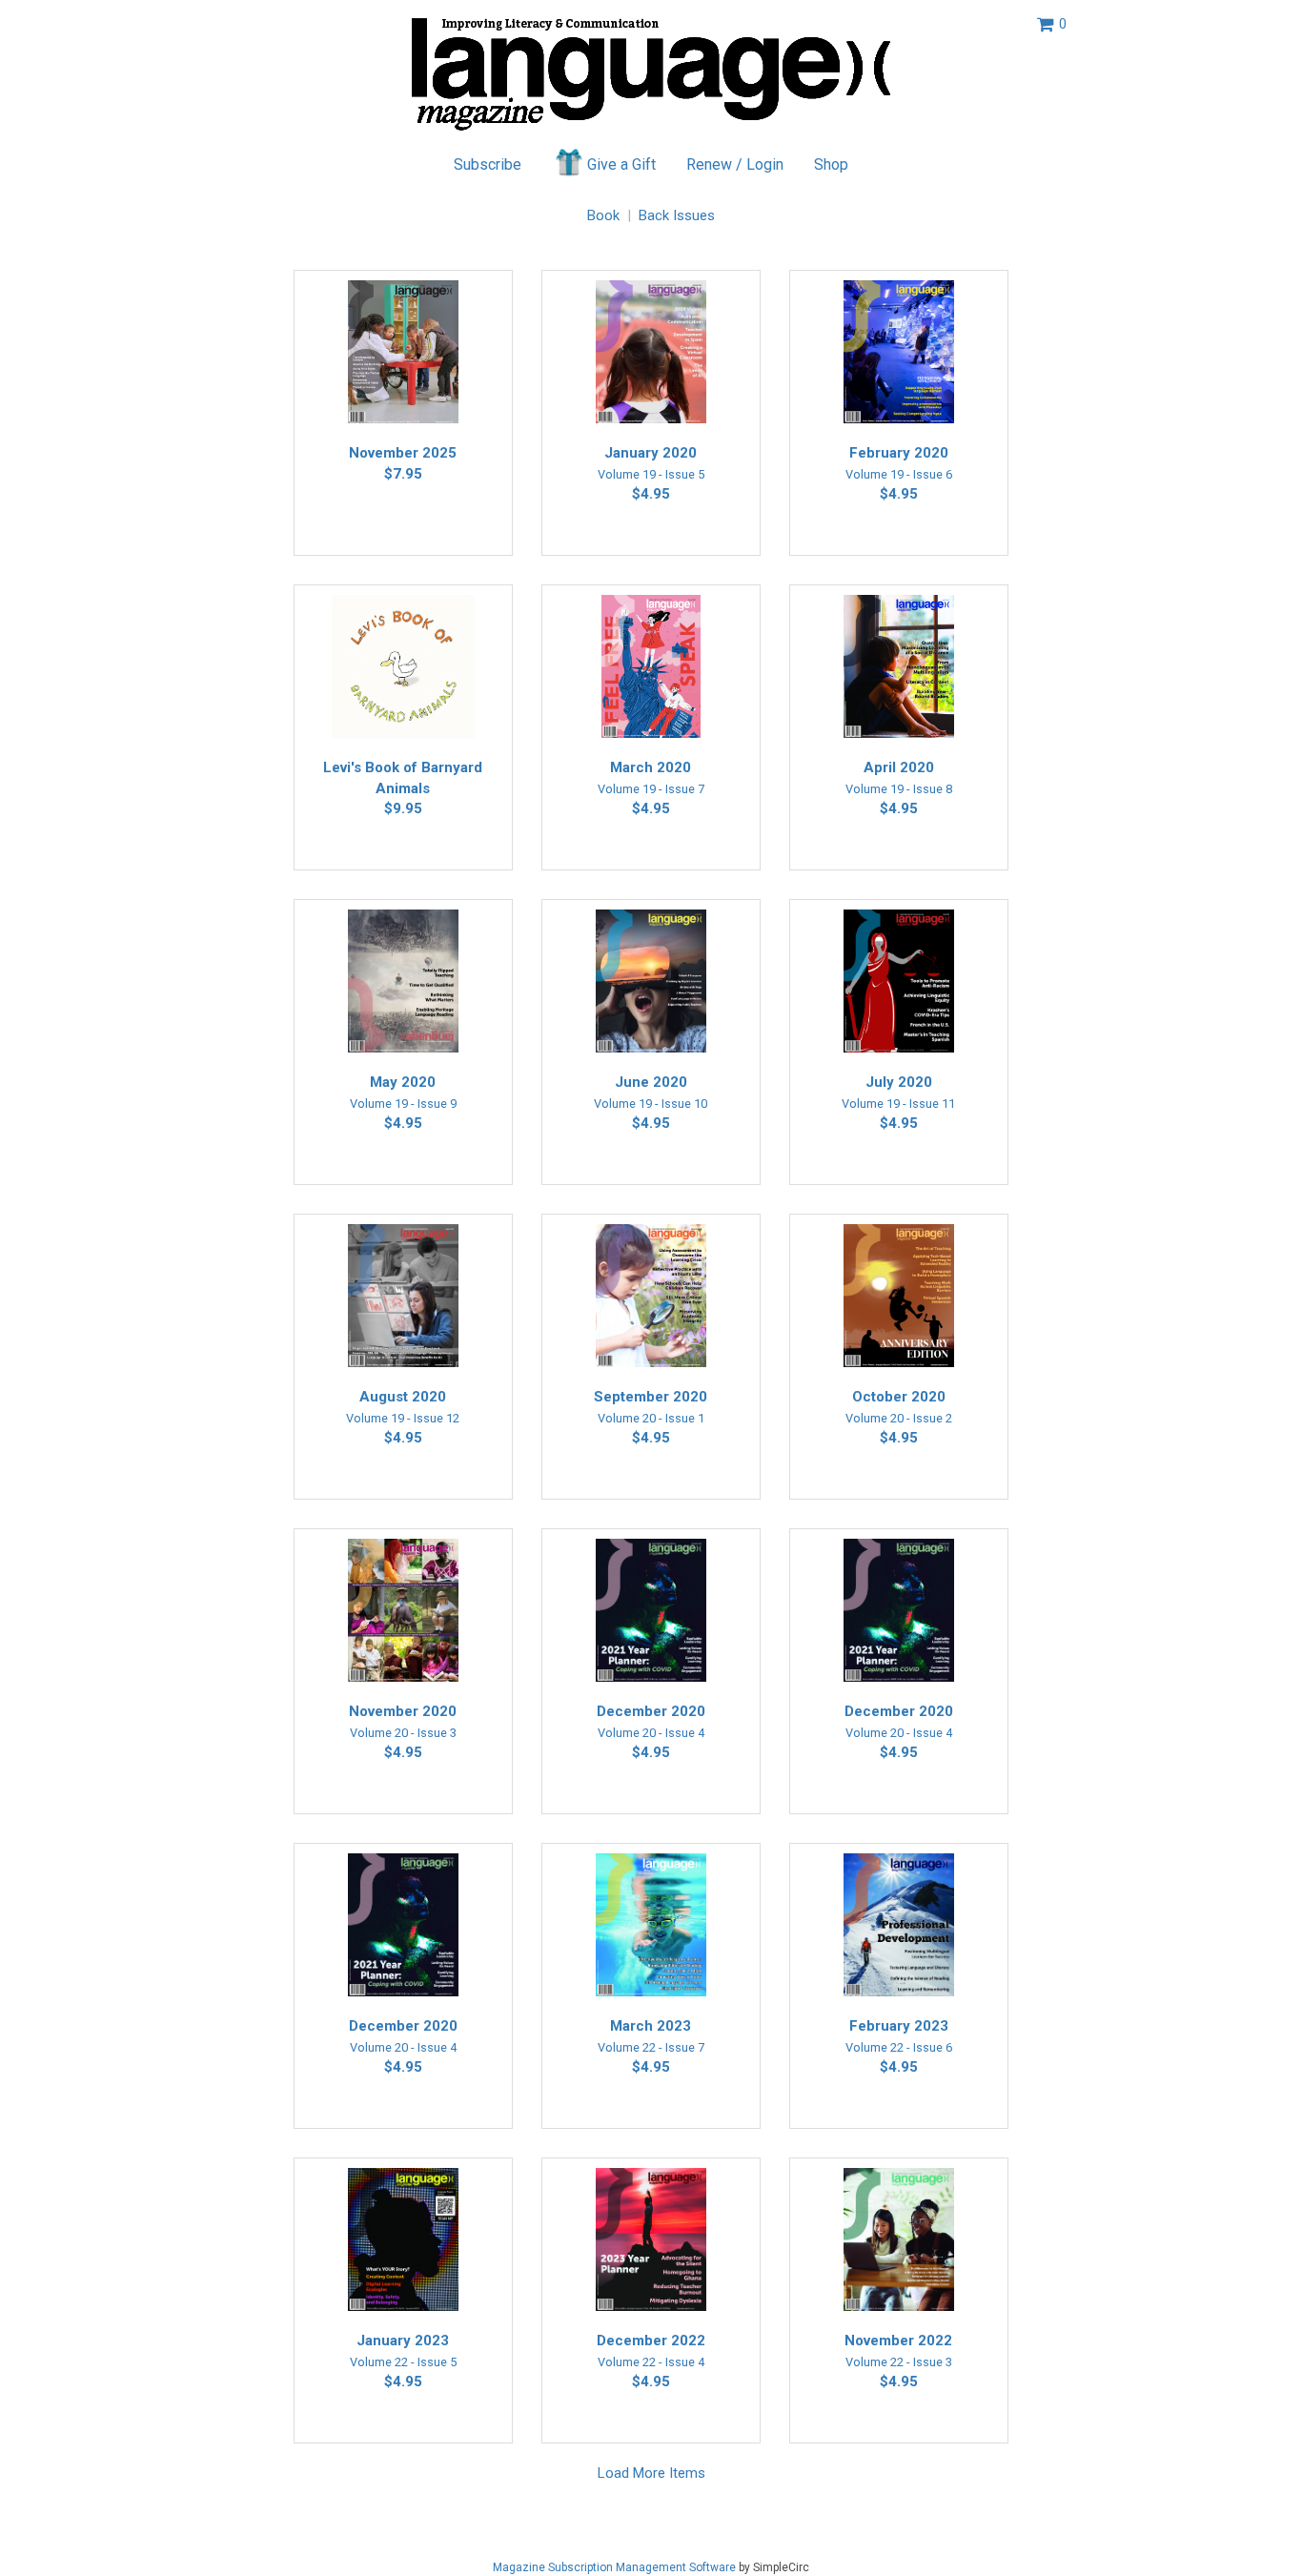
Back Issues (677, 215)
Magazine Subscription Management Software (614, 2567)
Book (603, 215)
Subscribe (488, 164)
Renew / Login (735, 164)
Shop (831, 164)
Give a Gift (621, 164)
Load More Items (651, 2473)
